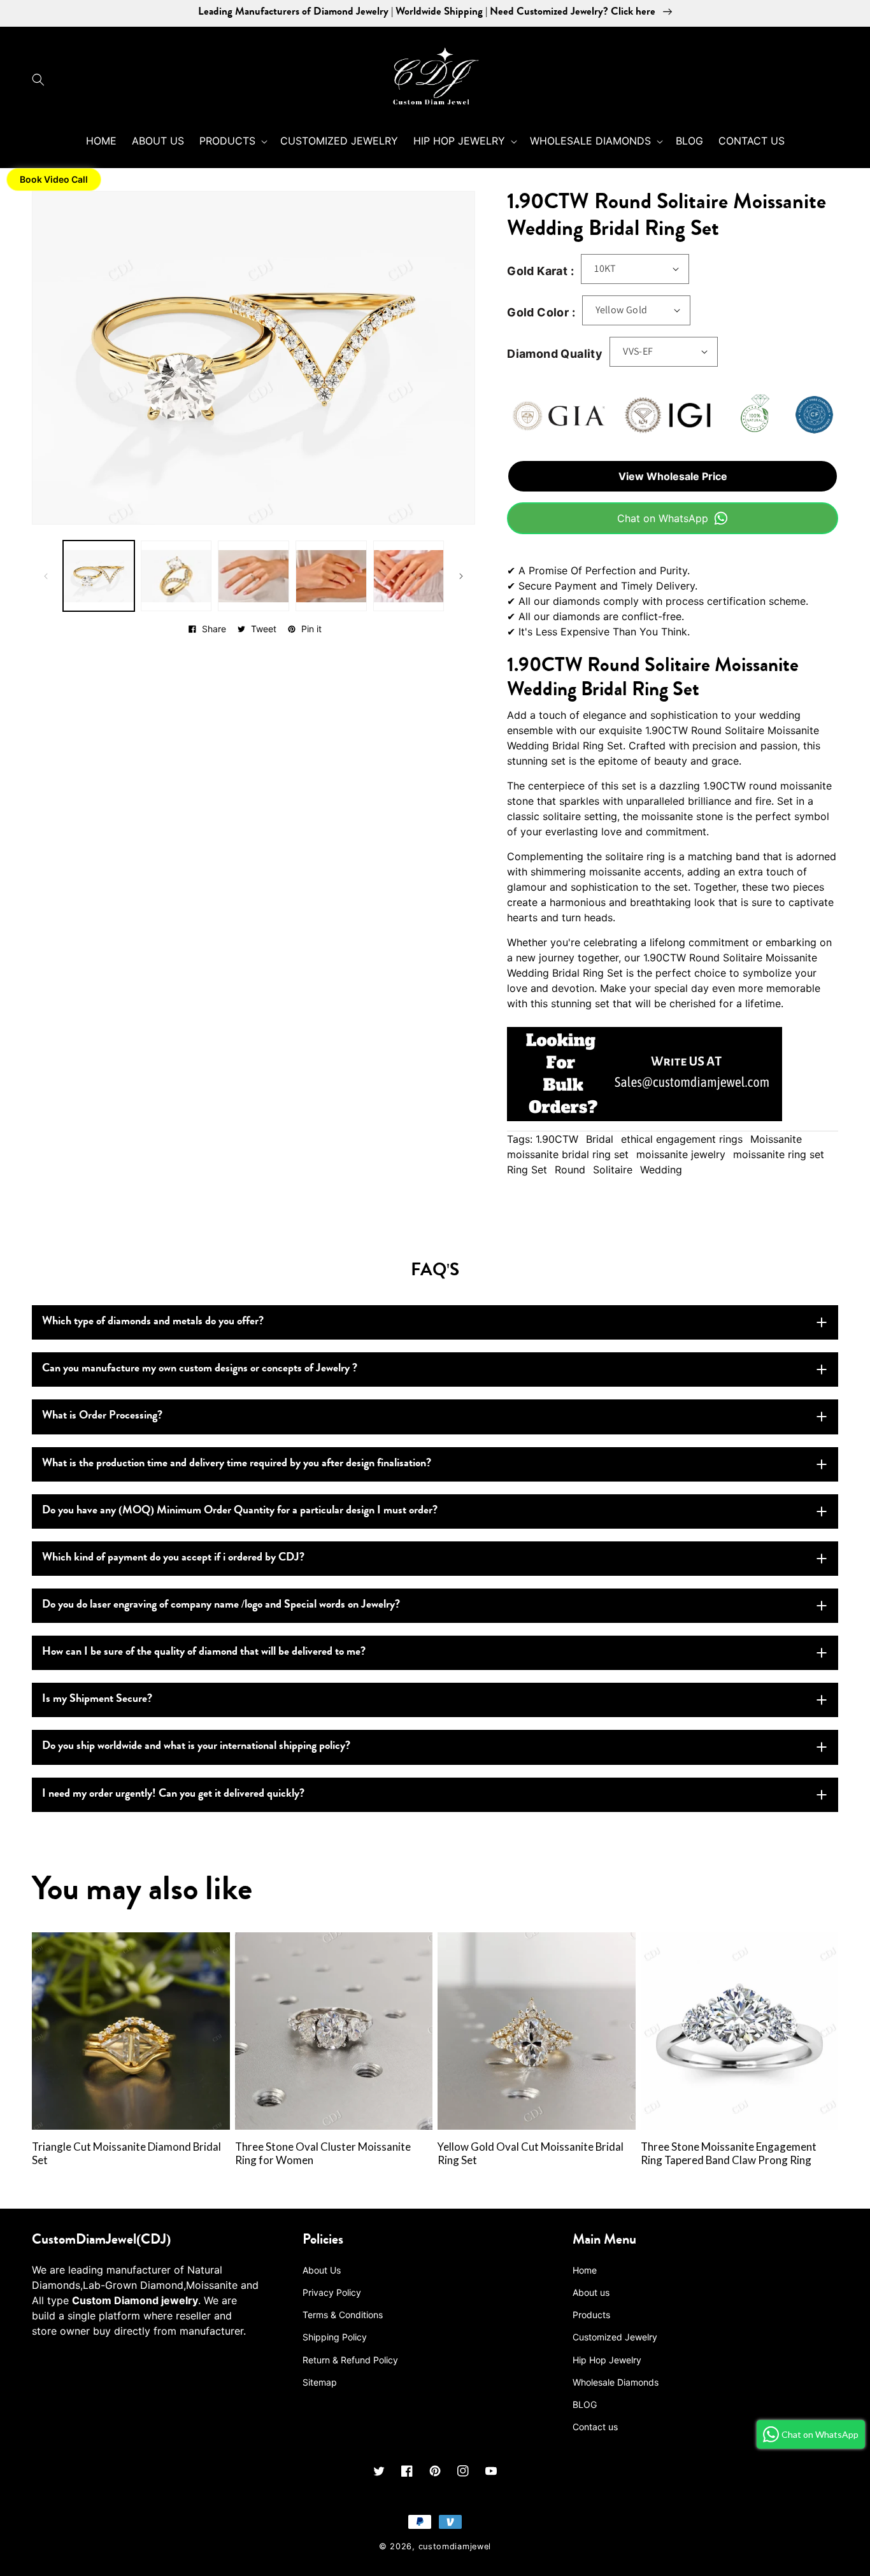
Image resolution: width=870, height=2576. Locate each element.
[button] (41, 80)
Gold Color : (541, 312)
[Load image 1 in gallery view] (99, 576)
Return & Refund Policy (350, 2360)
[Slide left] (46, 576)
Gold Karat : (540, 271)
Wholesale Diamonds (616, 2382)
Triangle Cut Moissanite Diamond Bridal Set (126, 2154)
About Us (322, 2270)
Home (585, 2270)
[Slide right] (461, 576)
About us (591, 2292)
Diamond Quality (555, 354)
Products (591, 2315)
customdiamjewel (455, 2546)
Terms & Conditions (343, 2315)
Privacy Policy (332, 2292)
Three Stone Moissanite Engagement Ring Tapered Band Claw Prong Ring (729, 2154)
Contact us (595, 2427)
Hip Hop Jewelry (607, 2360)
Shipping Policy (335, 2337)
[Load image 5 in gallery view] (253, 576)
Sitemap (320, 2382)
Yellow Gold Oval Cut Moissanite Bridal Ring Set (531, 2154)
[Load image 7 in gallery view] (409, 576)
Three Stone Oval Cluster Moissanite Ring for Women (323, 2154)
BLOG (585, 2404)
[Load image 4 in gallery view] (176, 576)
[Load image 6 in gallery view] (331, 576)
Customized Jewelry (615, 2337)
